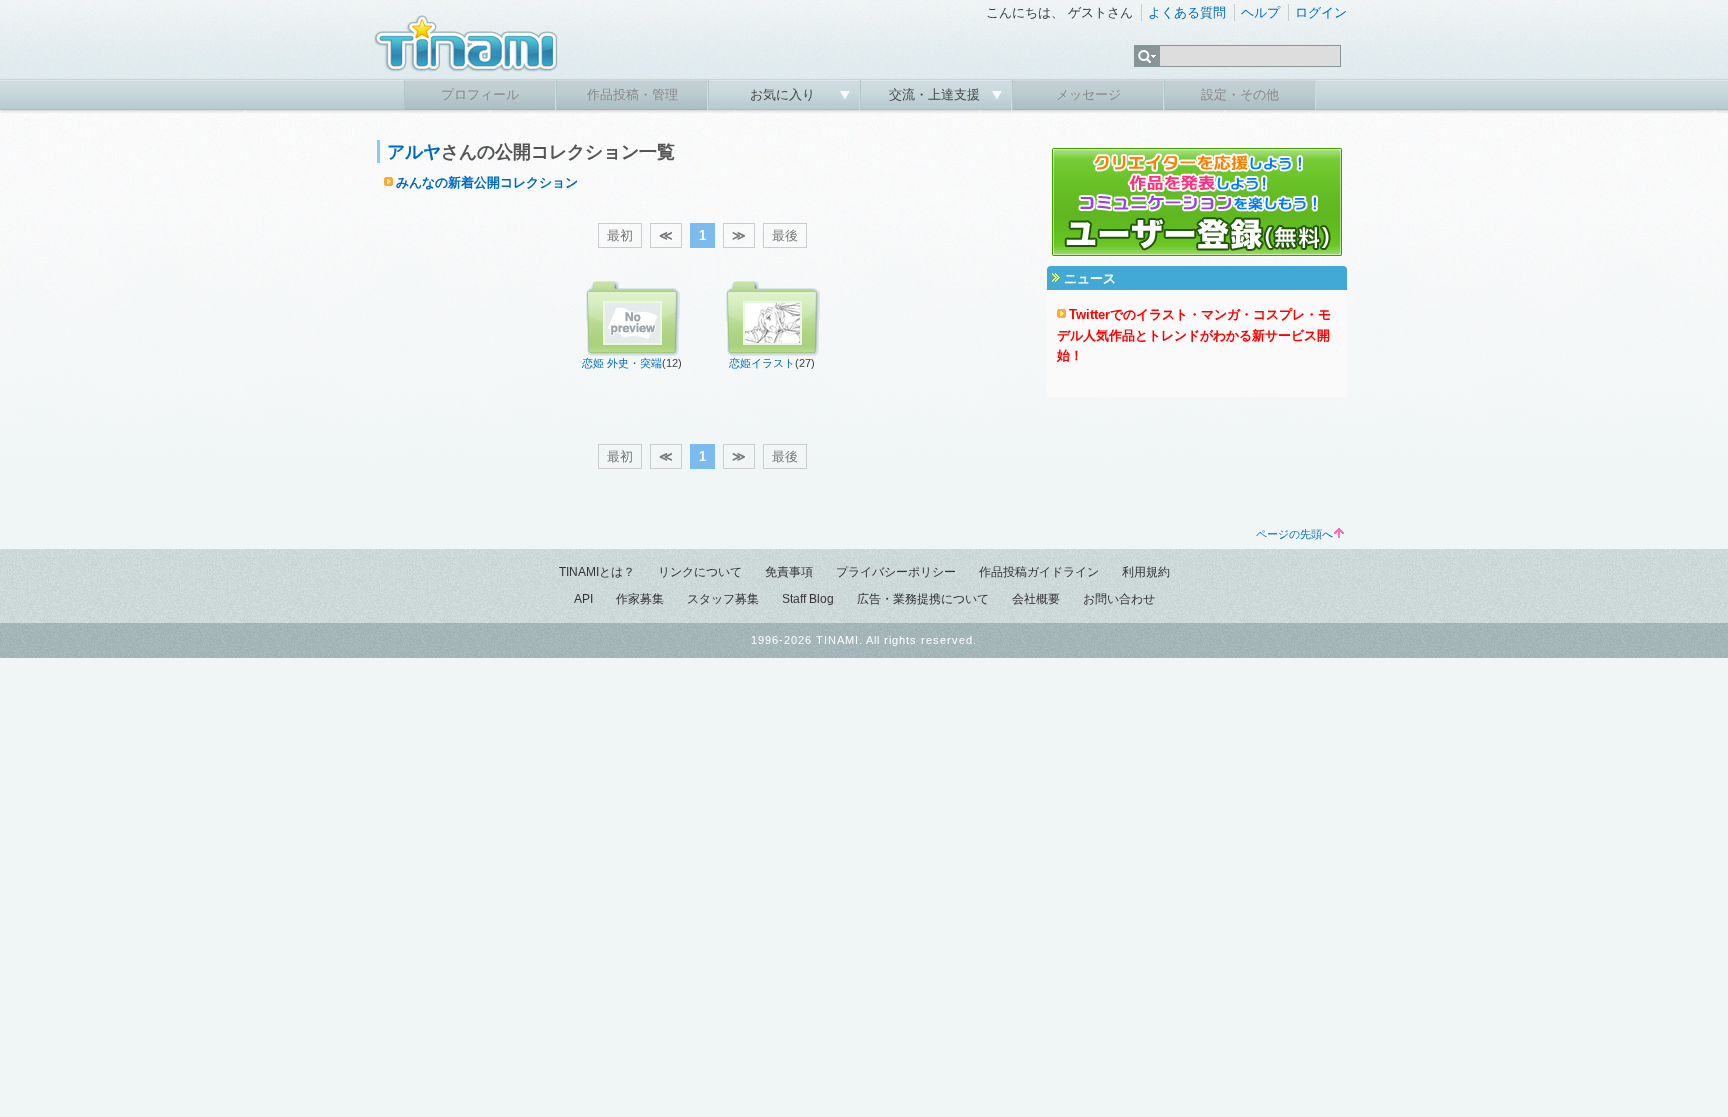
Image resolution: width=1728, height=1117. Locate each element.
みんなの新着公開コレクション (487, 182)
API (583, 599)
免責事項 (789, 572)
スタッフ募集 (723, 599)
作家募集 (640, 599)
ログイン (1321, 12)
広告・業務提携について (923, 599)
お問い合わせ (1119, 599)
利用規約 (1146, 572)
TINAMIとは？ (597, 572)
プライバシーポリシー (896, 572)
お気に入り (784, 94)
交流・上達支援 (936, 94)
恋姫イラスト (762, 363)
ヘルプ (1260, 12)
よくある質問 (1187, 12)
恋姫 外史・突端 (622, 363)
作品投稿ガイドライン (1039, 572)
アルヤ (414, 152)
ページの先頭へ (1294, 534)
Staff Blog (808, 599)
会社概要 (1036, 599)
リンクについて (700, 572)
